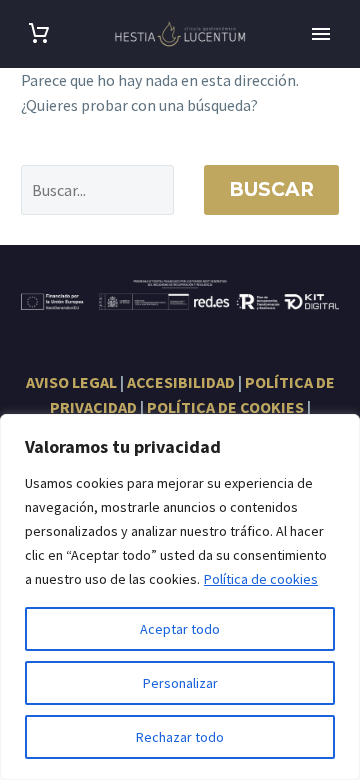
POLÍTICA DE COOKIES (225, 407)
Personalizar (180, 683)
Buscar (271, 189)
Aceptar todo (180, 629)
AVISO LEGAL (71, 382)
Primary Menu (321, 34)
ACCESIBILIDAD (181, 382)
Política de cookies (261, 579)
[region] (180, 597)
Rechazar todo (180, 737)
